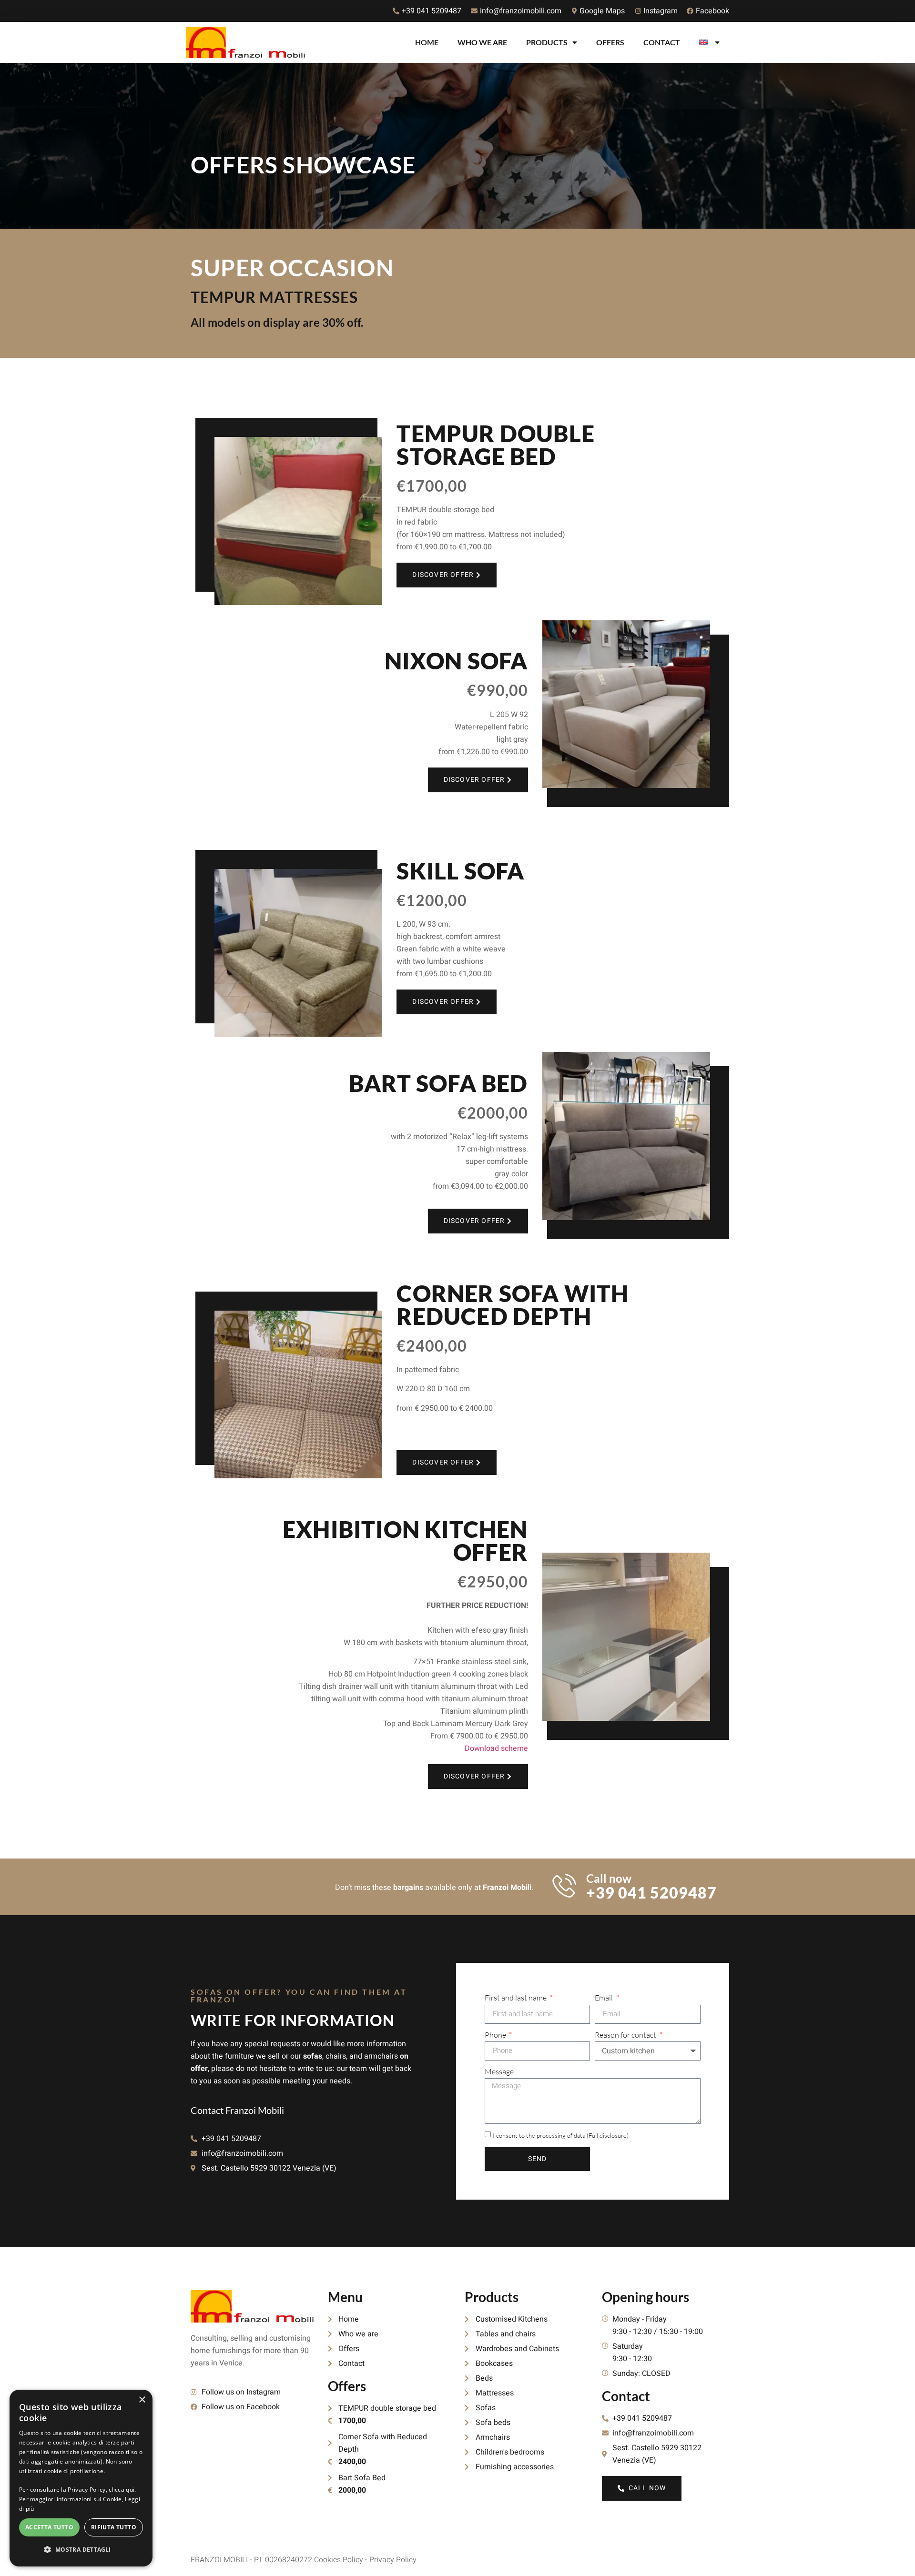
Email (605, 1998)
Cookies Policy (339, 2560)
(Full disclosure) (608, 2135)
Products (547, 42)
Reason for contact (626, 2035)
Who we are (482, 42)
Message (499, 2071)
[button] (81, 2550)
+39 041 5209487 (651, 1893)
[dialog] (81, 2478)
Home (427, 42)
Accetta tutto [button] (49, 2527)
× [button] (142, 2400)
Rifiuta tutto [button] (114, 2527)
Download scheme (496, 1748)
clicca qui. (122, 2490)
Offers (610, 42)
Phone (496, 2035)
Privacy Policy (393, 2560)
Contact (662, 42)
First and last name (516, 1998)
